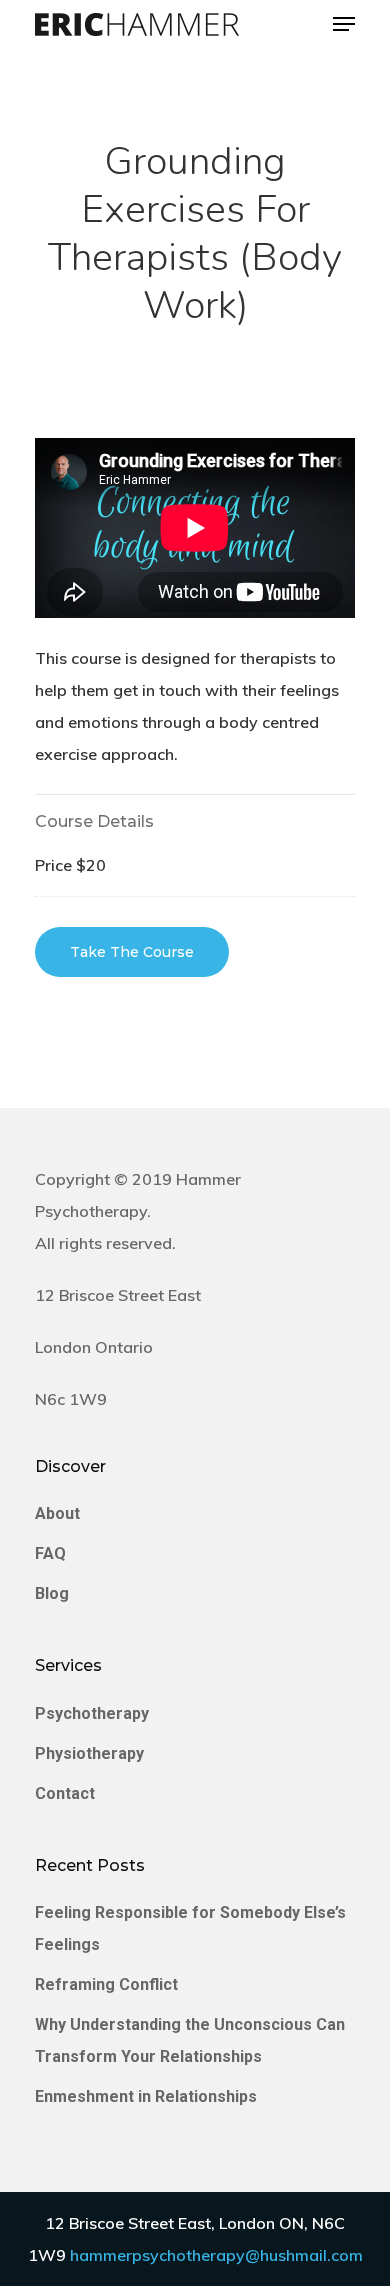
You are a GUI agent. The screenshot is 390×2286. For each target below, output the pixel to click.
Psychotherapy (92, 1713)
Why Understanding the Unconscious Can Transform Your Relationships (190, 2040)
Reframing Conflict (106, 1984)
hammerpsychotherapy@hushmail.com (216, 2255)
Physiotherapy (89, 1753)
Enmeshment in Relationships (146, 2096)
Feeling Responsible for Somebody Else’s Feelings (190, 1928)
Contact (65, 1793)
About (57, 1513)
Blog (52, 1593)
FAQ (50, 1553)
